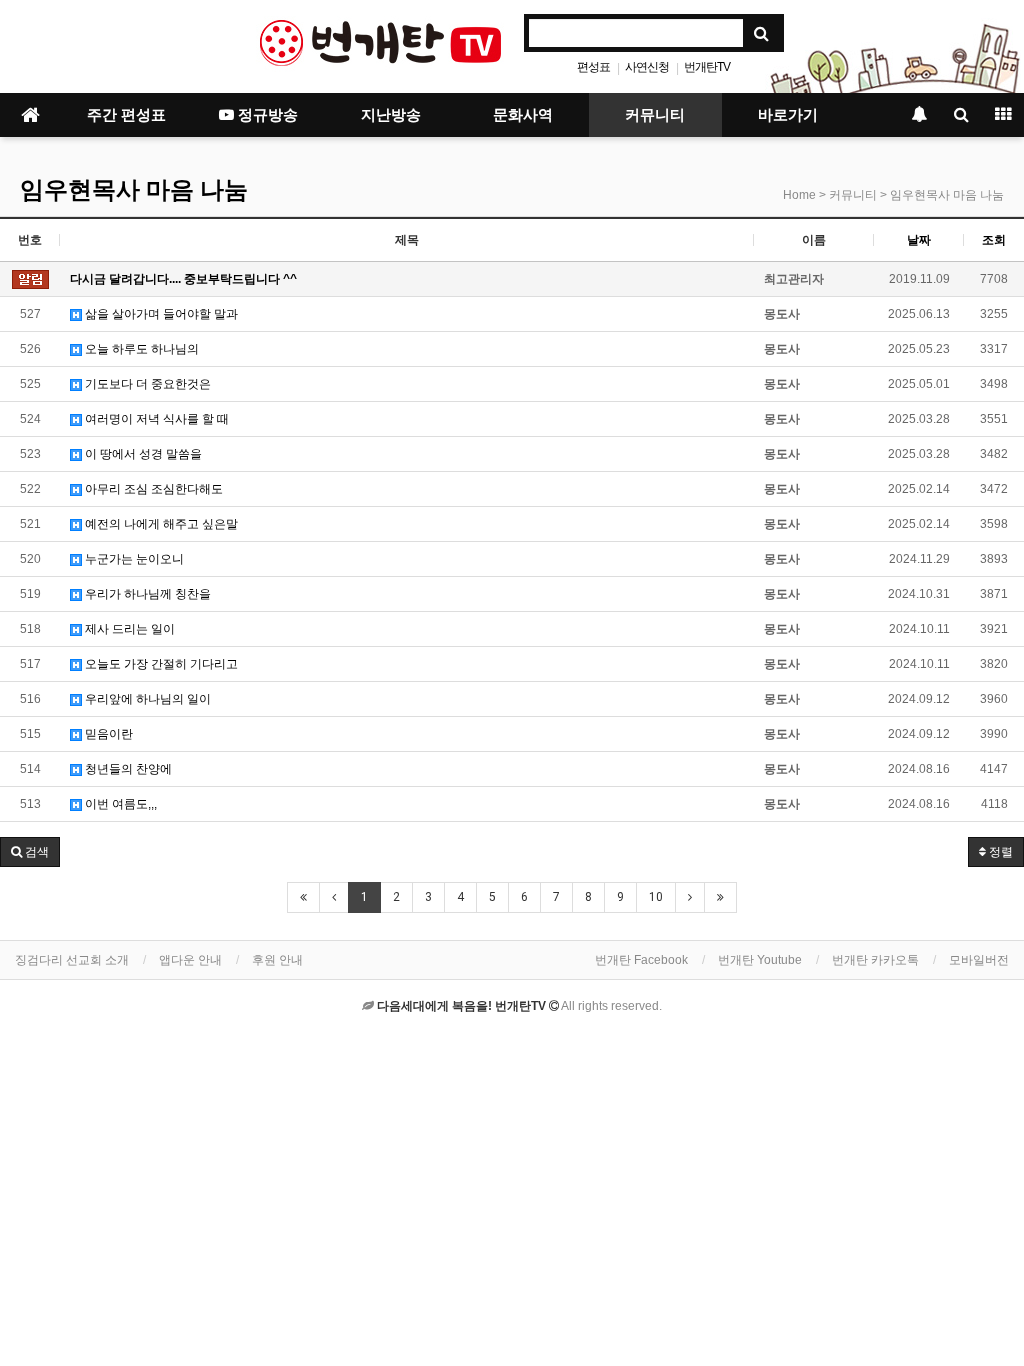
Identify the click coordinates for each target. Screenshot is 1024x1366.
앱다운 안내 (190, 960)
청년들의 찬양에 (127, 769)
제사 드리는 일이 (128, 629)
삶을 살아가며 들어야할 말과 (160, 314)
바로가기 (788, 115)
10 (656, 897)
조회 (994, 240)
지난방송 (391, 115)
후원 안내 (277, 960)
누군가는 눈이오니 (133, 559)
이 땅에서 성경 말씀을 (142, 454)
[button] (30, 852)
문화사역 (523, 115)
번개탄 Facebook (641, 960)
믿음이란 (107, 734)
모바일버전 (979, 960)
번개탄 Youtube (760, 960)
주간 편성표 (126, 115)
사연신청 (647, 67)
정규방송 (266, 115)
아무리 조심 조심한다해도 (152, 489)
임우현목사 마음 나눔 (134, 190)
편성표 (593, 67)
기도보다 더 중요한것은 (146, 384)
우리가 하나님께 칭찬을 (146, 594)
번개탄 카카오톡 (875, 960)
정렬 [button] (999, 852)
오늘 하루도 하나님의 (140, 349)
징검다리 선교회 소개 (72, 960)
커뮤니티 (655, 115)
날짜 (919, 240)
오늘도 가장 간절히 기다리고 (160, 664)
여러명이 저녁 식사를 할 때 (155, 419)
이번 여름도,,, (119, 804)
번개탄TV (707, 67)
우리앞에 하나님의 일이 (146, 699)
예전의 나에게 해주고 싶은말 (160, 524)
